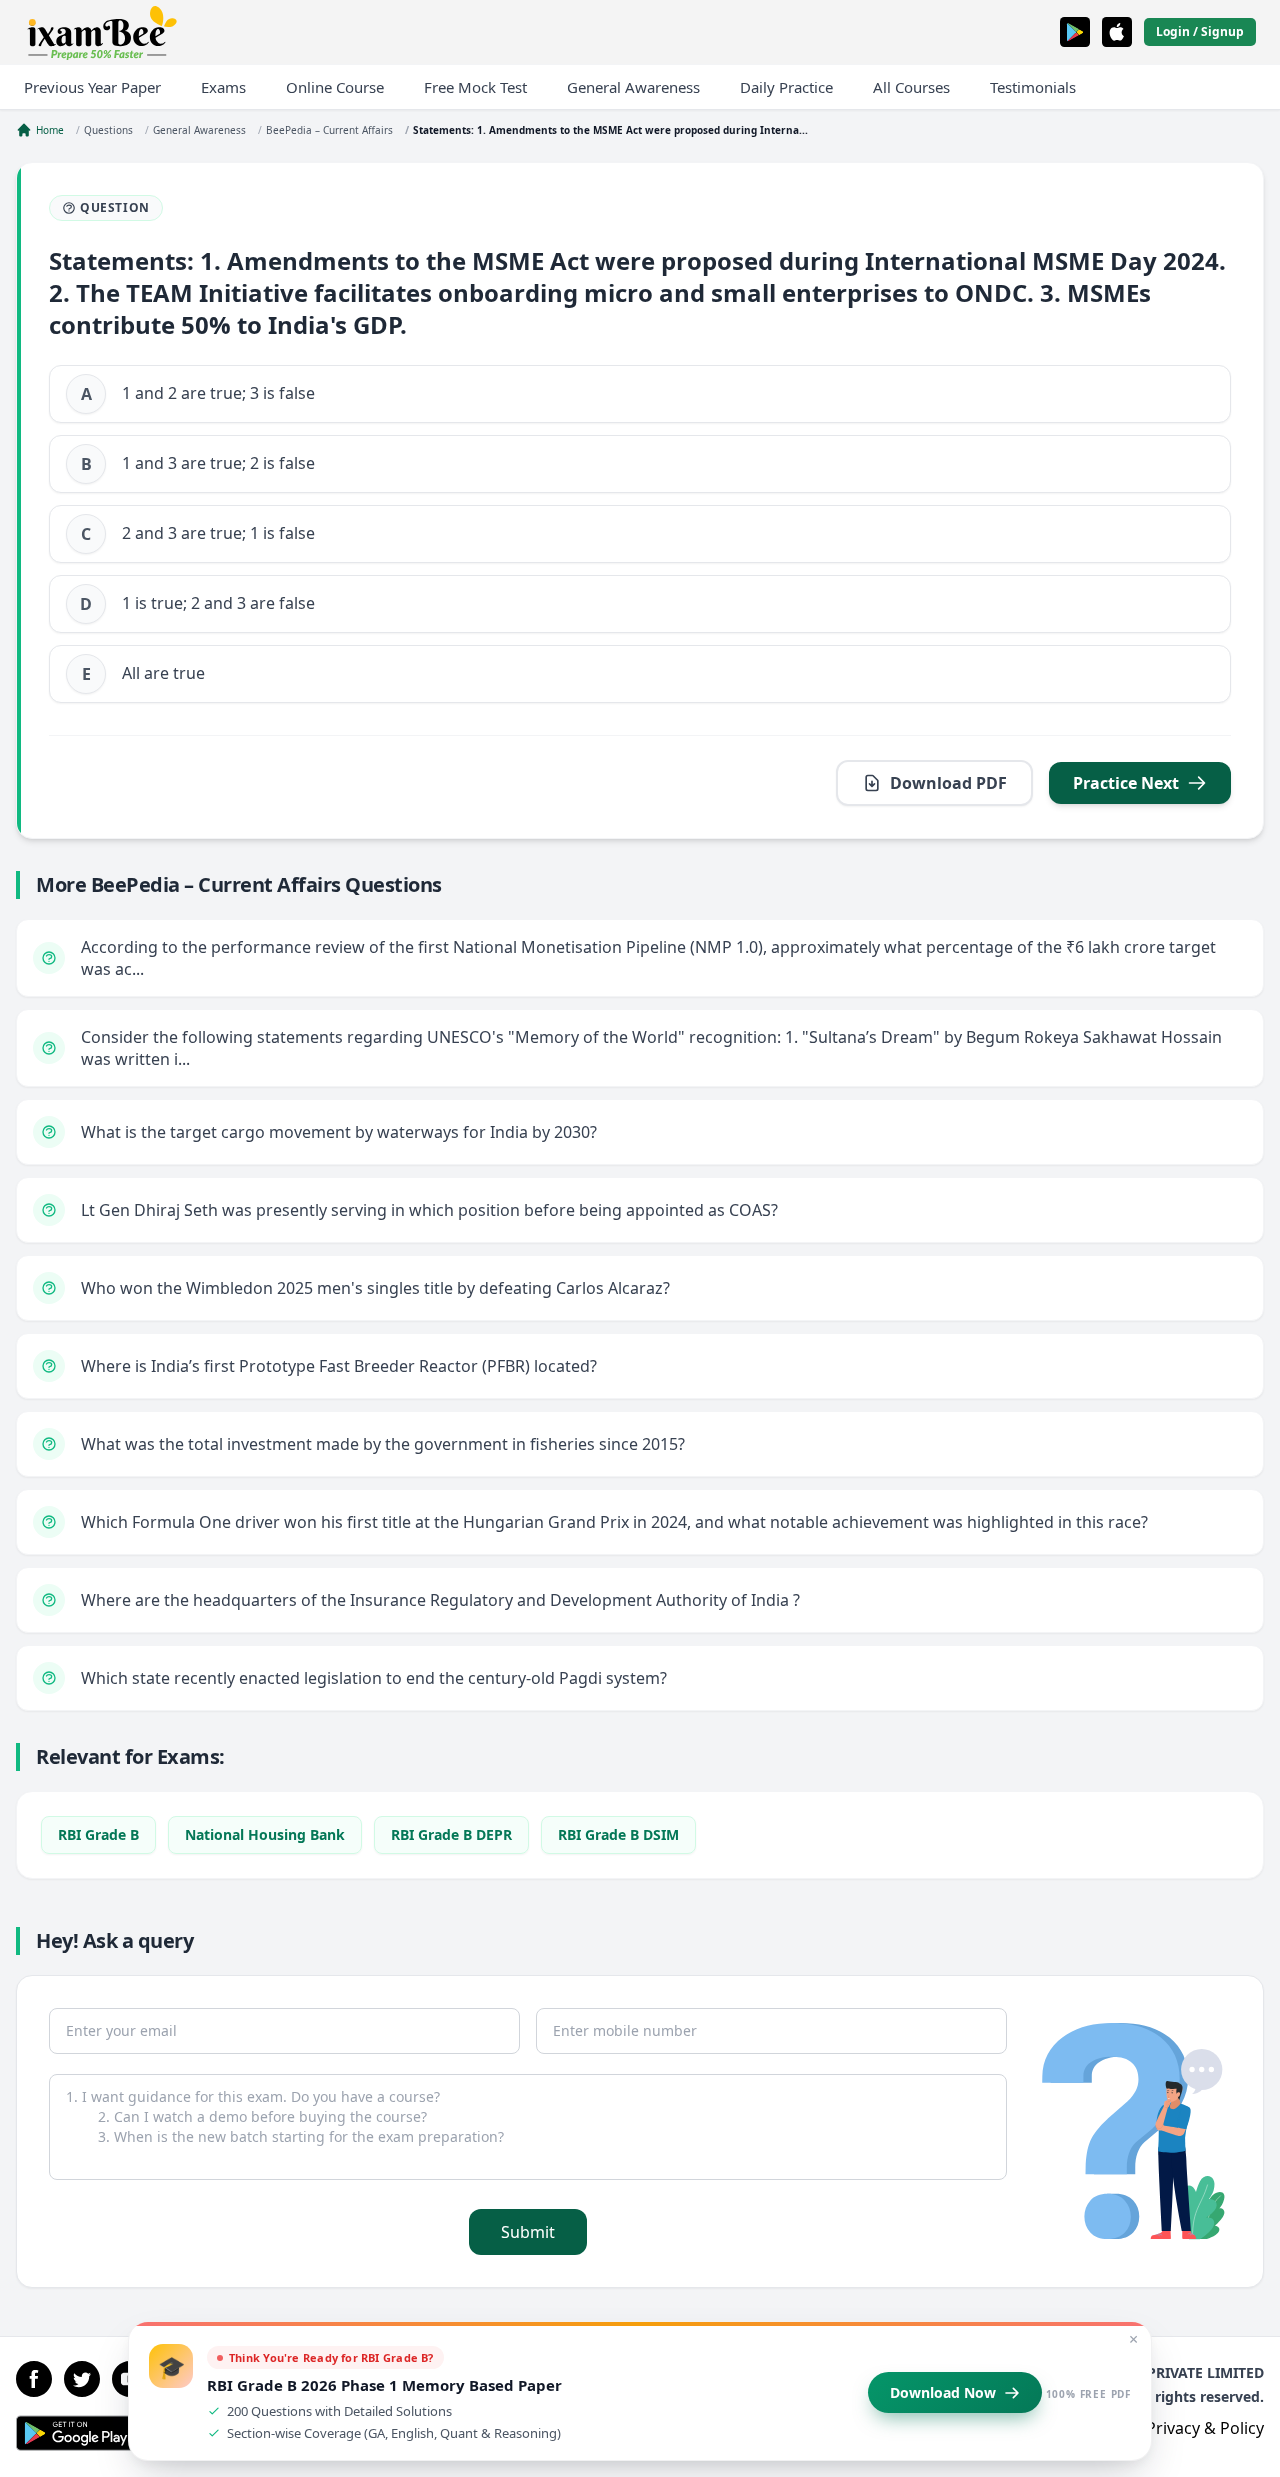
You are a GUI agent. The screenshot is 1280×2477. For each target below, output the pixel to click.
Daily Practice (786, 87)
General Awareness (633, 87)
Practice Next (1126, 783)
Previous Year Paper (92, 87)
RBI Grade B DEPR (451, 1834)
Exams (223, 87)
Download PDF (948, 783)
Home (50, 130)
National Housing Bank (265, 1834)
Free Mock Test (475, 87)
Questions (108, 130)
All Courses (911, 87)
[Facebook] (34, 2379)
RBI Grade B (98, 1834)
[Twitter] (82, 2379)
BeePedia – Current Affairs (329, 130)
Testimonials (1033, 87)
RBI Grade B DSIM (618, 1834)
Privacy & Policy (1205, 2428)
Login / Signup (1200, 31)
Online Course (335, 87)
